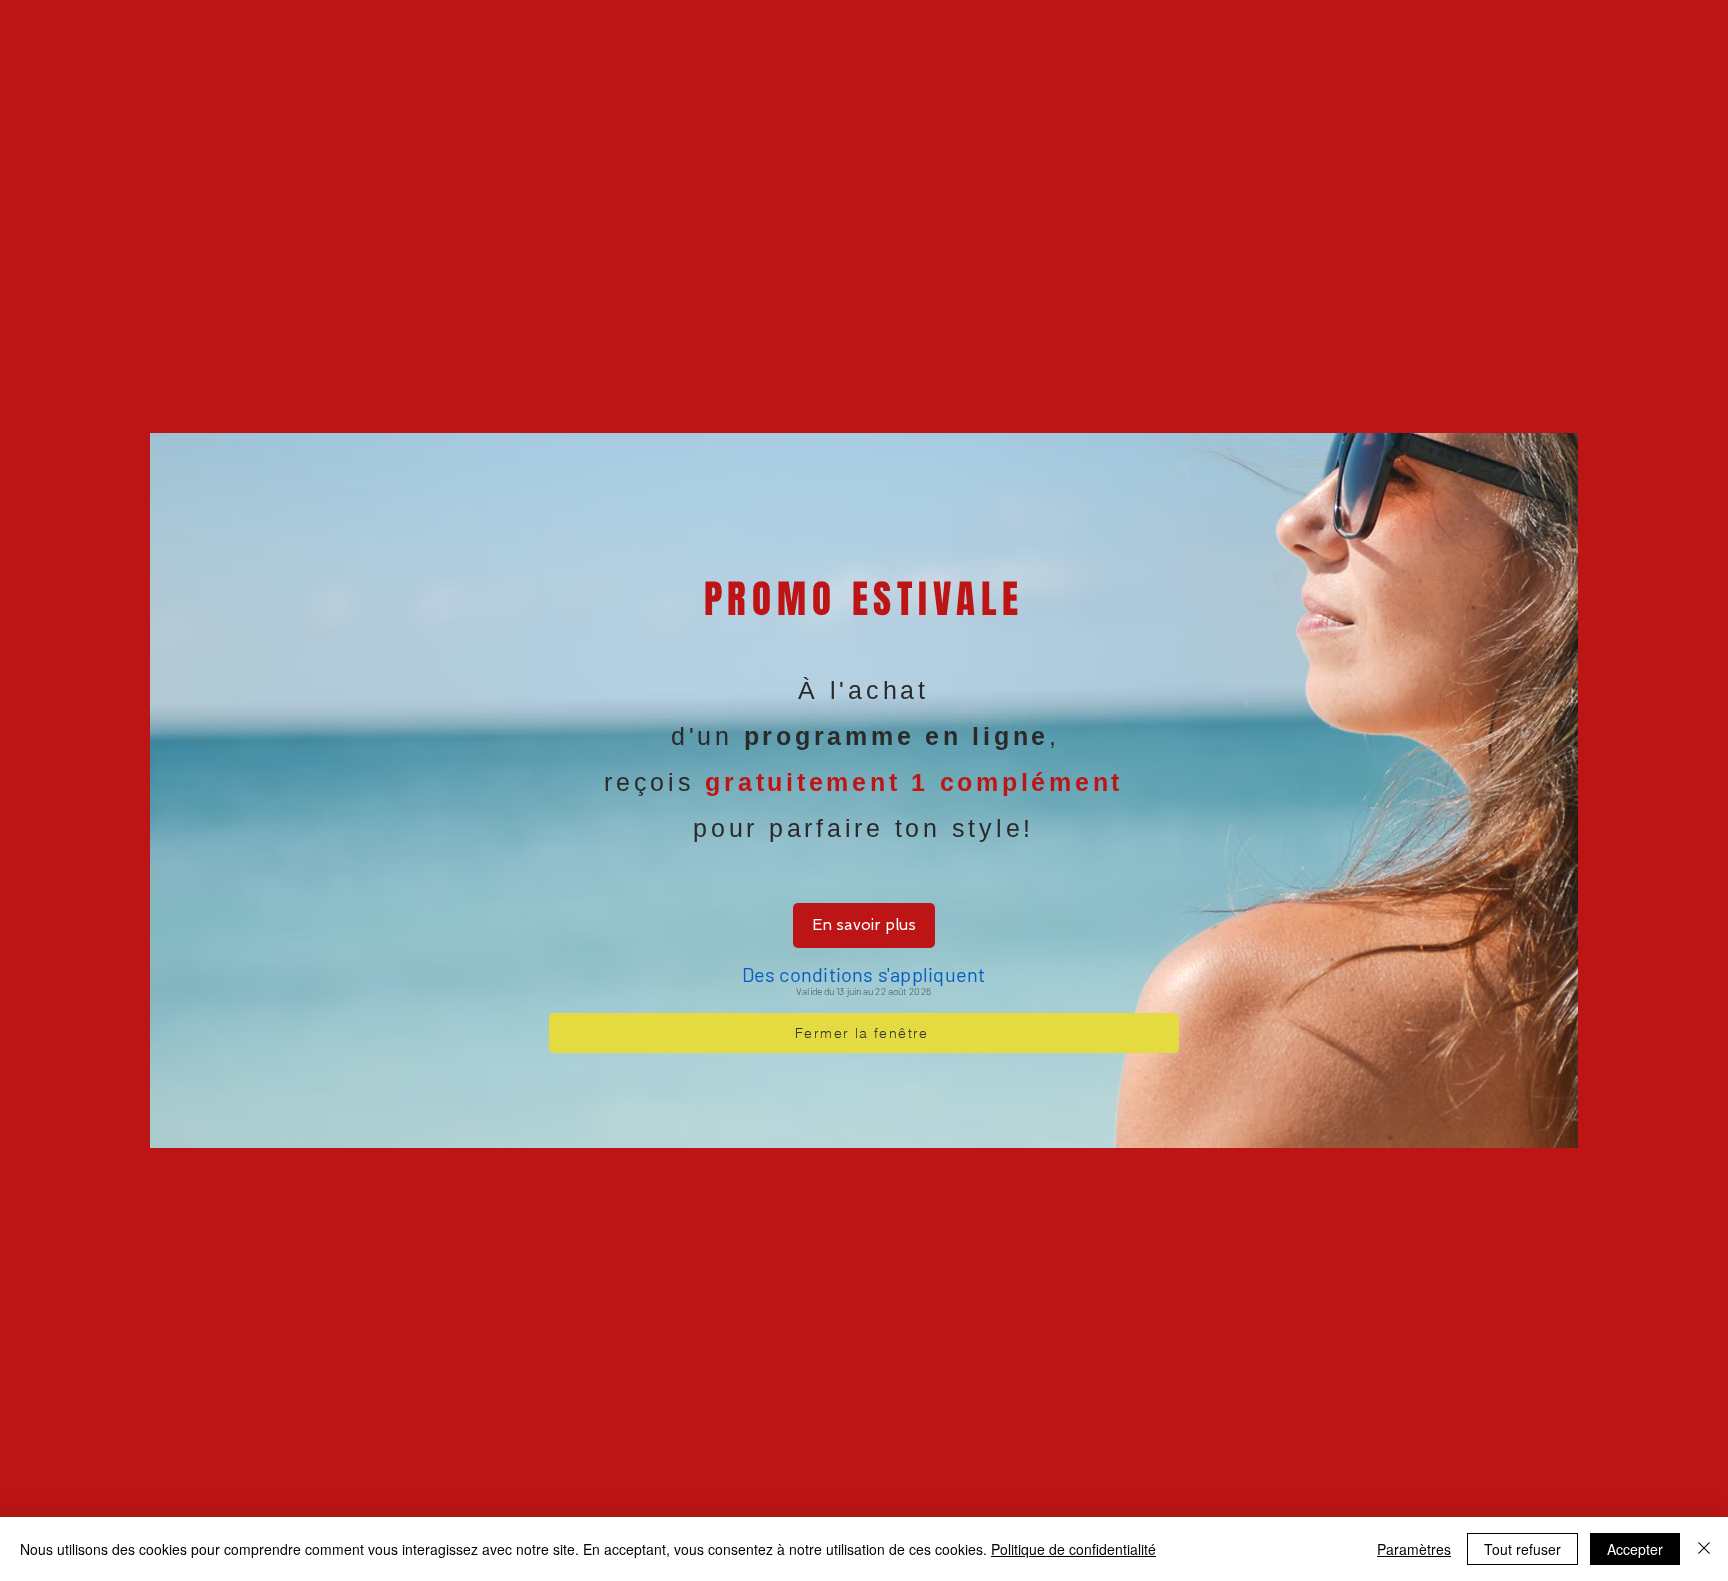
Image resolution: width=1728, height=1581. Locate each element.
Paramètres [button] (1414, 1549)
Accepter (1635, 1549)
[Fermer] (1704, 1549)
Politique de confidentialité (1073, 1549)
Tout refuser (1522, 1549)
